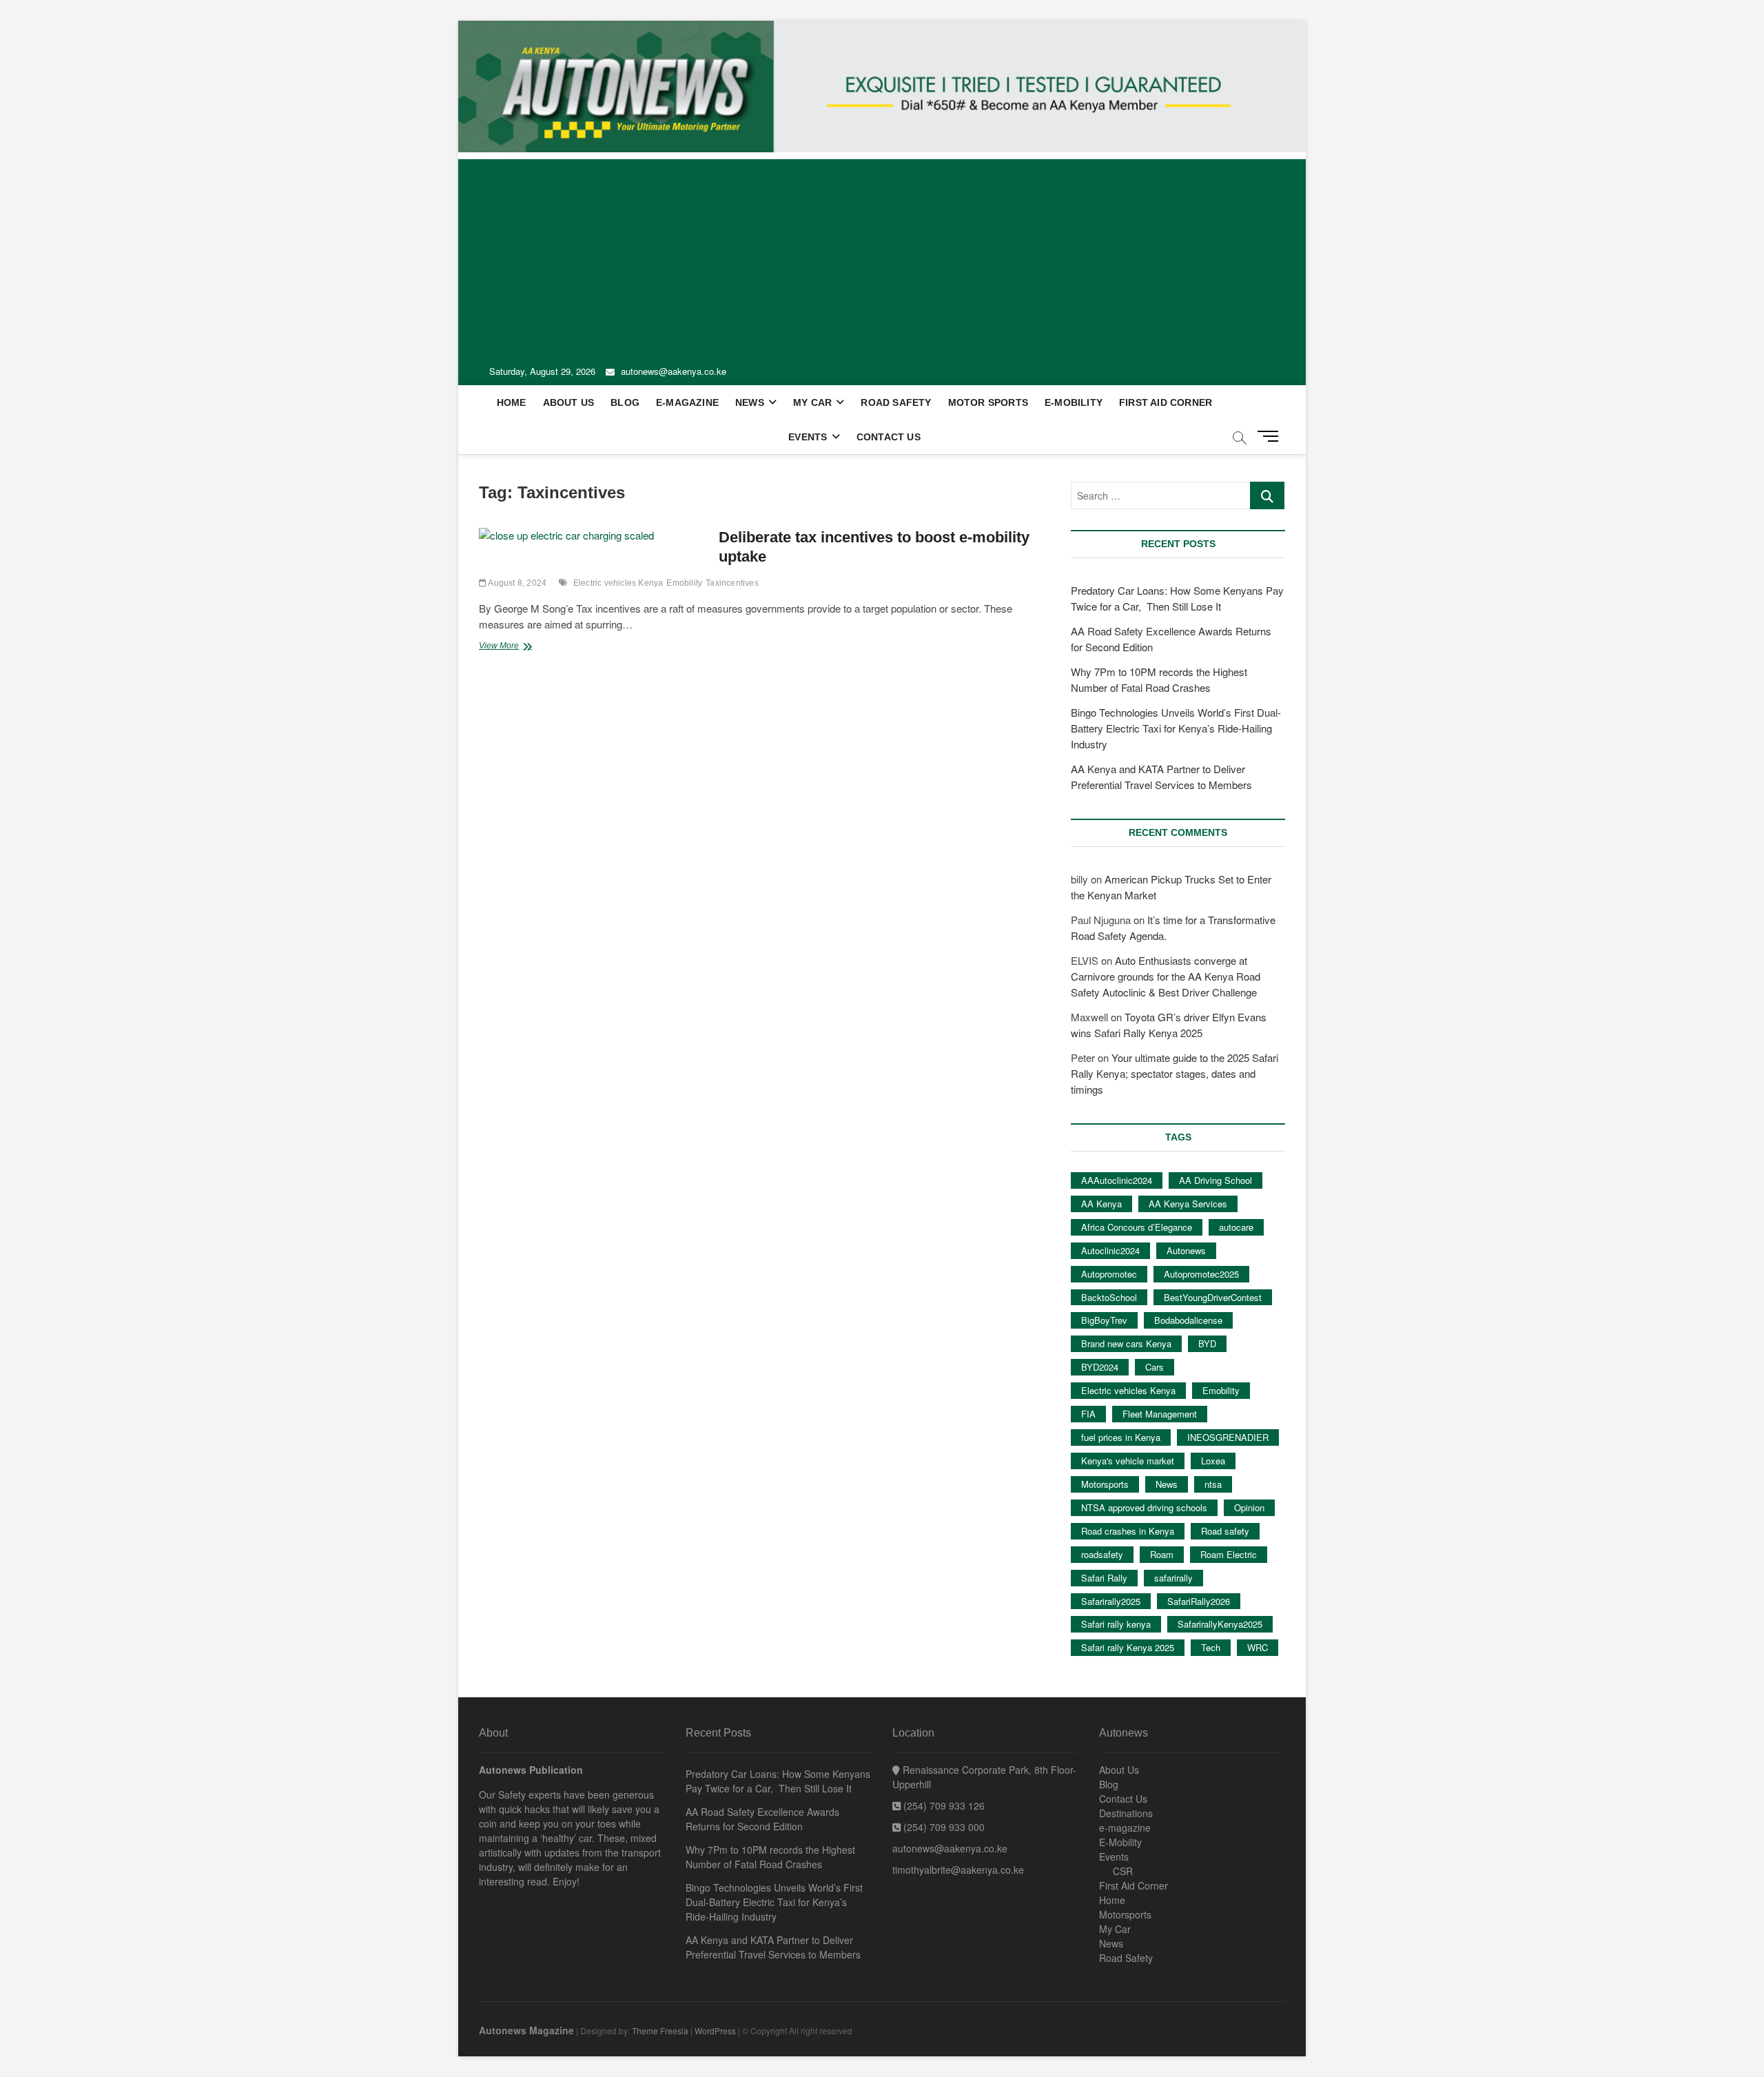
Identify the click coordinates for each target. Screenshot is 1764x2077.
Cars (1155, 1367)
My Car (812, 402)
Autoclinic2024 (1110, 1250)
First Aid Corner (1166, 402)
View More (518, 647)
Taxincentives (732, 583)
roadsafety (1102, 1554)
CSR (1123, 1871)
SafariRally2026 (1199, 1601)
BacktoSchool (1109, 1297)
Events (808, 437)
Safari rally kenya (1116, 1624)
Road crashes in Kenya (1128, 1531)
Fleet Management (1160, 1414)
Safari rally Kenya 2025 (1128, 1647)
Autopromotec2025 (1201, 1274)
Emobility (684, 583)
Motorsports (1105, 1484)
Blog (625, 402)
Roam (1162, 1554)
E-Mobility (1074, 402)
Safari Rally (1104, 1578)
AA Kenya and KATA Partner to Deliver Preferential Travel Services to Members (773, 1947)
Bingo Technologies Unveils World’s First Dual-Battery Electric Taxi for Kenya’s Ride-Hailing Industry (1176, 728)
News (750, 402)
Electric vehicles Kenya (618, 583)
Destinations (1126, 1813)
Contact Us (889, 437)
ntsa (1213, 1484)
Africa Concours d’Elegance (1137, 1227)
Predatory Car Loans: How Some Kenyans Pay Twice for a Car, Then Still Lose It (778, 1781)
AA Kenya (1101, 1204)
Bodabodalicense (1188, 1320)
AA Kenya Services (1188, 1204)
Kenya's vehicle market (1128, 1461)
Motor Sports (988, 402)
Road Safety (896, 402)
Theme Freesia (660, 2030)
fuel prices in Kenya (1121, 1437)
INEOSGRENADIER (1228, 1437)
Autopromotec (1109, 1274)
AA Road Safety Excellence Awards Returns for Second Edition (762, 1819)
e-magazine (687, 402)
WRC (1258, 1647)
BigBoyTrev (1104, 1320)
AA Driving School (1216, 1180)
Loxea (1213, 1461)
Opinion (1249, 1507)
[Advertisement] (882, 256)
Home (512, 402)
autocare (1236, 1227)
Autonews (1186, 1250)
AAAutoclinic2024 (1117, 1180)
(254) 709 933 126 (943, 1805)
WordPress (715, 2030)
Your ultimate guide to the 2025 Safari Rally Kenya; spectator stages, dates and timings (1175, 1073)
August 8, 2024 (516, 583)
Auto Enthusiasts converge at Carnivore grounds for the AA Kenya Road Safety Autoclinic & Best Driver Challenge (1166, 976)
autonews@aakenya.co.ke (672, 371)
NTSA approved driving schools (1144, 1507)
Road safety (1225, 1531)
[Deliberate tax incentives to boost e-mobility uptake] (592, 536)
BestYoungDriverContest (1213, 1297)
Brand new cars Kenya (1126, 1343)
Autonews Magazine (526, 2030)
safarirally (1173, 1578)
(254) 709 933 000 (943, 1827)
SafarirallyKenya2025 (1220, 1624)
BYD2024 (1100, 1367)
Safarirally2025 (1111, 1601)
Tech (1211, 1647)
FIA (1088, 1414)
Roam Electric (1229, 1554)
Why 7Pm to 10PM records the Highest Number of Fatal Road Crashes (770, 1857)
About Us (569, 402)
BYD (1207, 1343)
